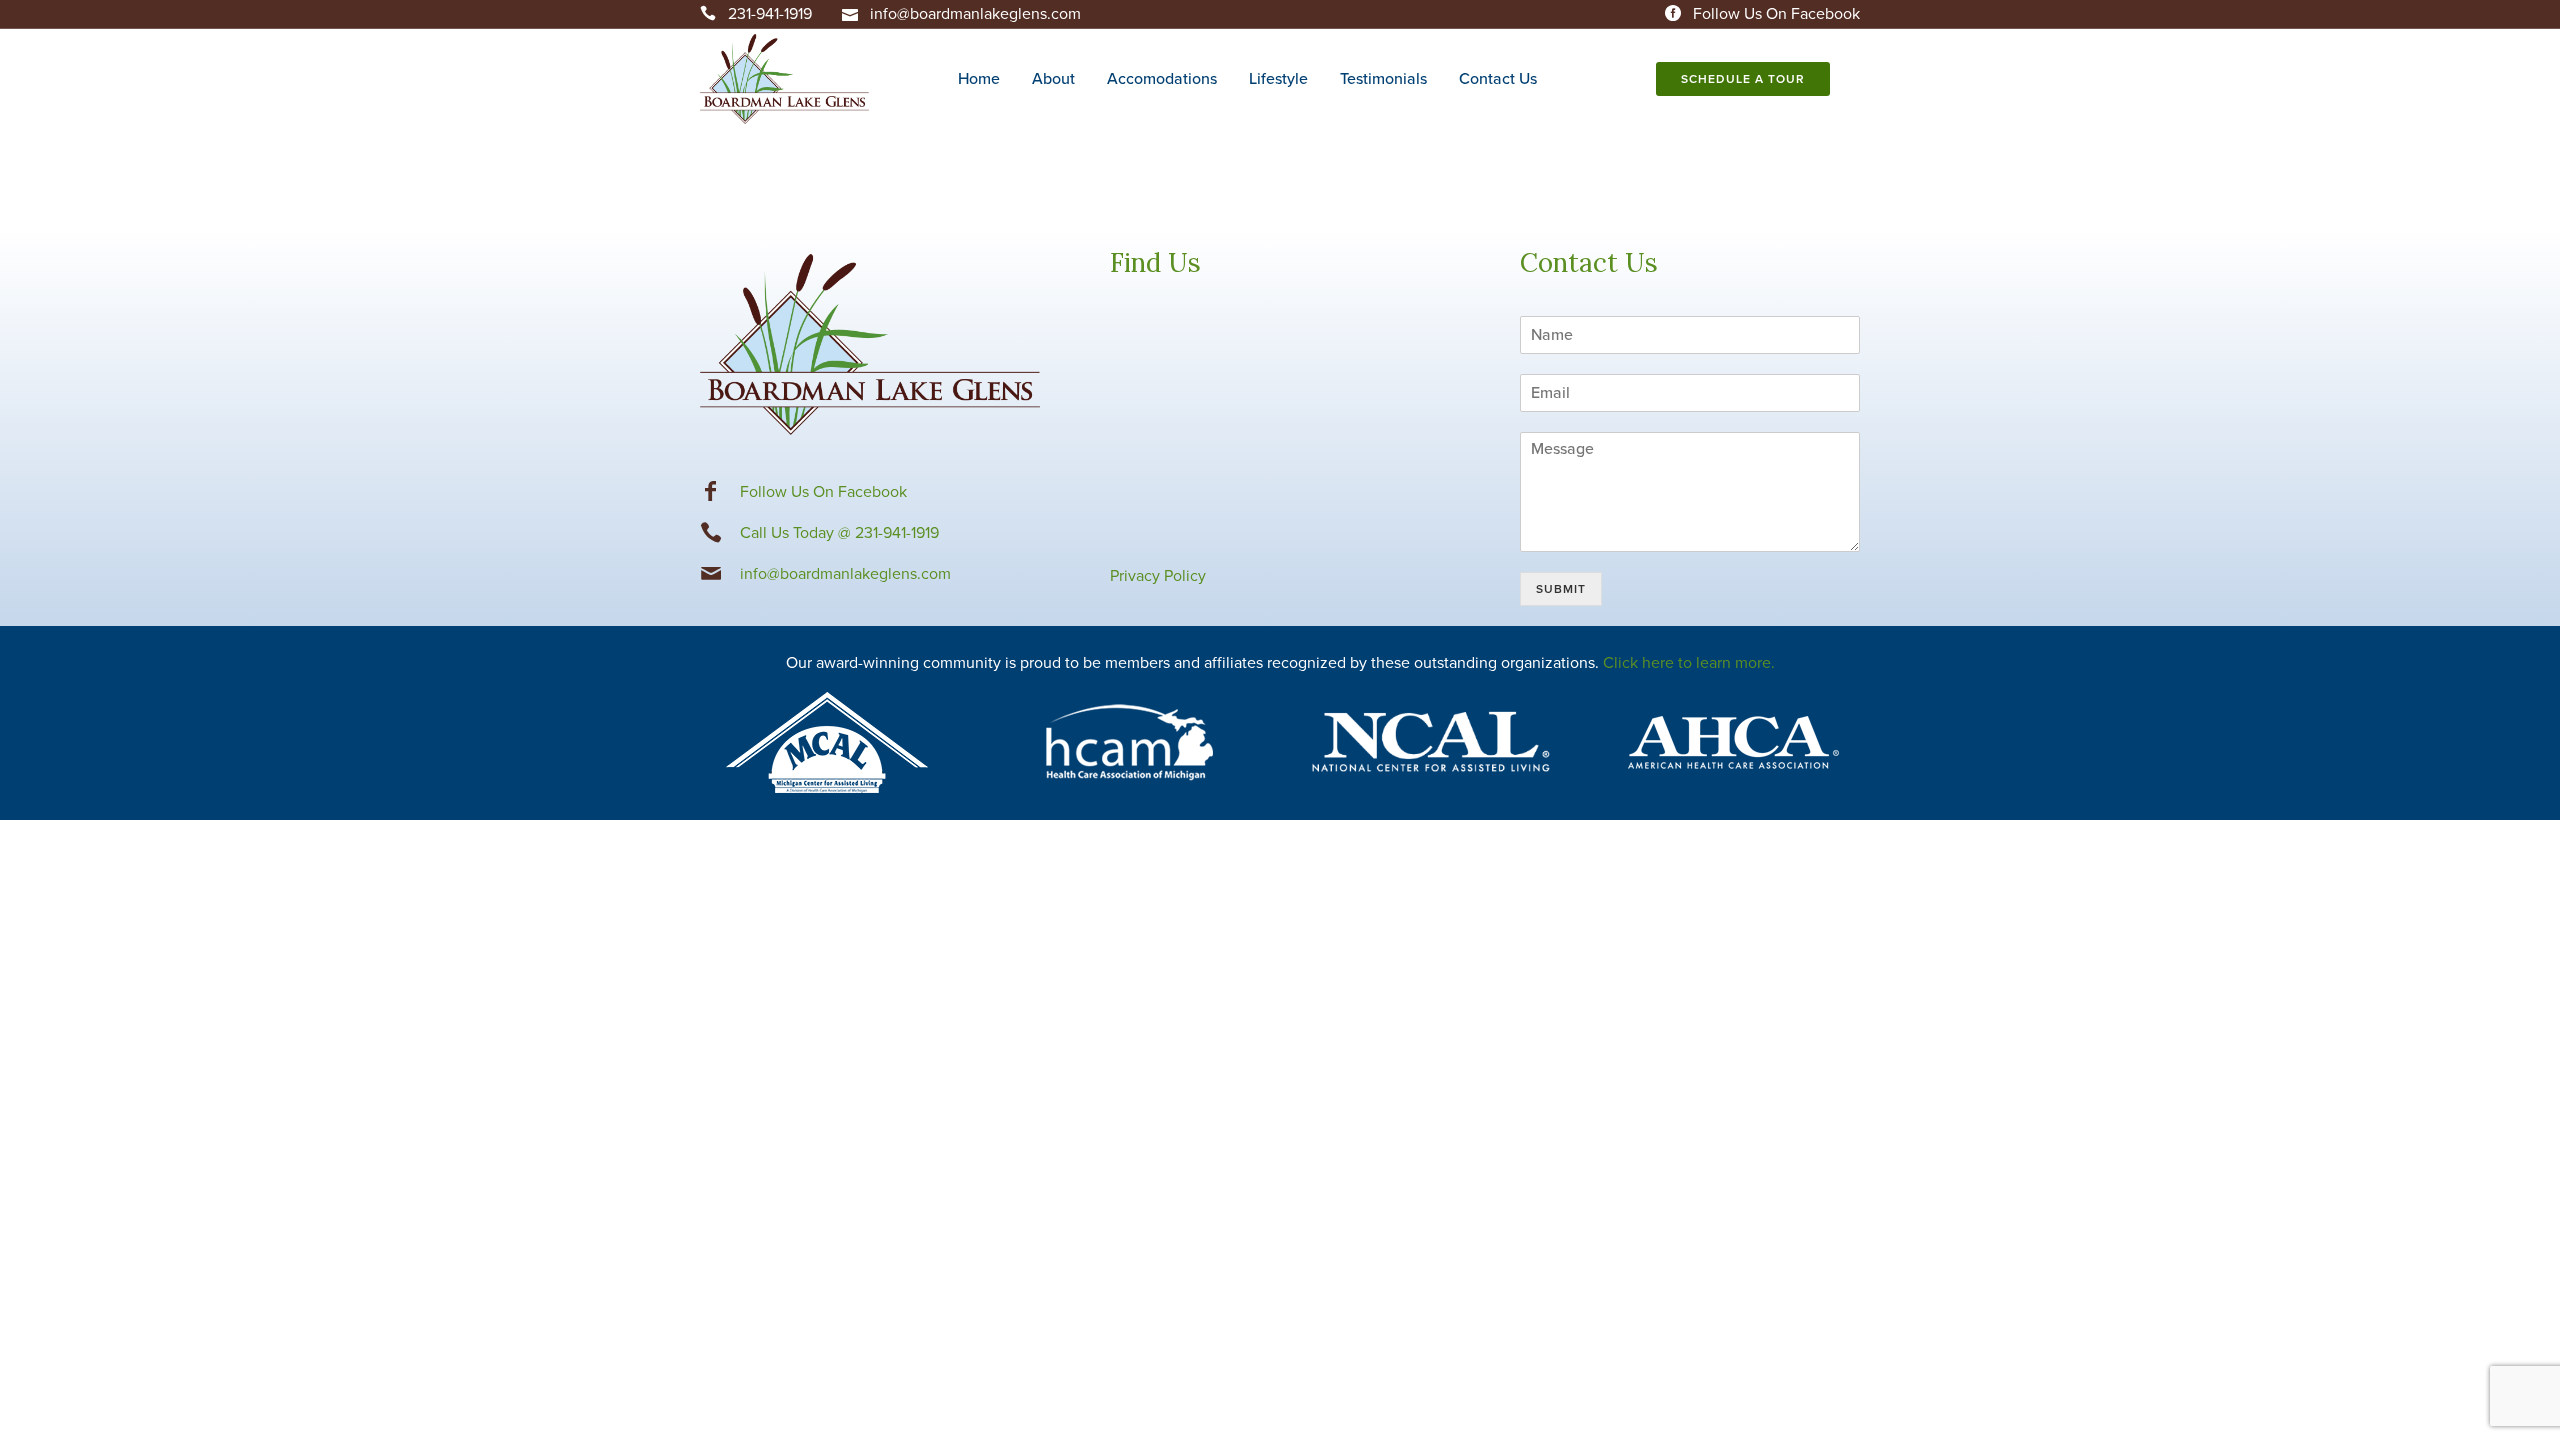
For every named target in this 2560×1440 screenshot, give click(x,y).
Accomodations (1162, 79)
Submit (1561, 589)
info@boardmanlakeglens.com (975, 14)
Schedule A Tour (1743, 79)
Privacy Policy (1158, 576)
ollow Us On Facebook (828, 492)
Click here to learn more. (1689, 663)
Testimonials (1383, 79)
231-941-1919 (770, 14)
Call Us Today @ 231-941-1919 (839, 533)
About (1053, 79)
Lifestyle (1278, 79)
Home (979, 79)
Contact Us (1498, 79)
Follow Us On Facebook (1776, 14)
